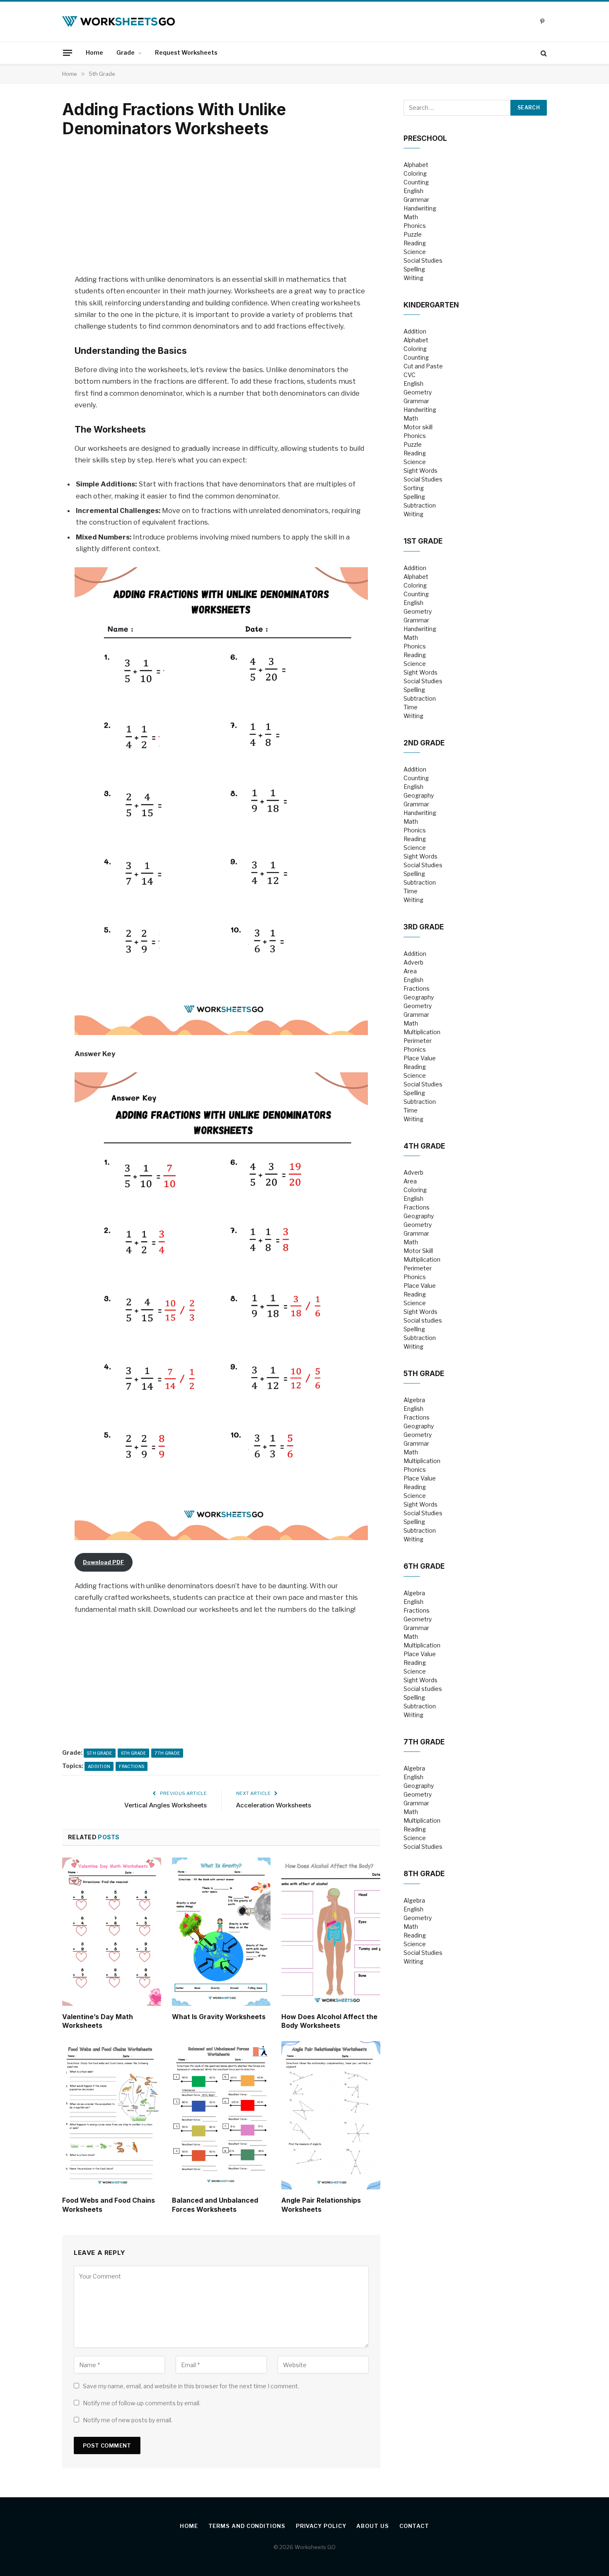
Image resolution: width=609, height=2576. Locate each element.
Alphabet (416, 165)
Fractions (132, 1766)
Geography (419, 795)
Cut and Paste (423, 366)
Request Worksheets (186, 52)
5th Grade (100, 1753)
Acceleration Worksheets (274, 1805)
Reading (415, 243)
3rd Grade (424, 927)
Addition (99, 1766)
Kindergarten (431, 305)
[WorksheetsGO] (118, 22)
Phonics (415, 226)
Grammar (416, 200)
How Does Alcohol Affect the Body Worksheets (329, 2021)
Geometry (418, 392)
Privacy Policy (321, 2526)
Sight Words (420, 470)
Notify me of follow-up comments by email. (142, 2403)
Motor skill (418, 427)
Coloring (415, 173)
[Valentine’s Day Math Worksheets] (112, 1932)
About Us (372, 2526)
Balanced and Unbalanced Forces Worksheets (215, 2205)
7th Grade (167, 1753)
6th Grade (134, 1753)
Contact (414, 2526)
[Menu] (68, 53)
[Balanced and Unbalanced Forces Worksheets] (221, 2115)
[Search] (543, 53)
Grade (126, 52)
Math (411, 217)
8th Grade (424, 1874)
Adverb (413, 962)
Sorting (414, 488)
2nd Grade (424, 743)
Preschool (425, 138)
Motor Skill (418, 1251)
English (413, 191)
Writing (413, 278)
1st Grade (423, 541)
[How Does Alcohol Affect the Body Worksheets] (331, 1932)
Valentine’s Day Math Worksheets (98, 2021)
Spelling (414, 269)
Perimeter (418, 1041)
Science (415, 252)
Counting (416, 182)
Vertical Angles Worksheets (166, 1805)
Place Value (420, 1058)
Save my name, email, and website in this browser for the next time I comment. (191, 2386)
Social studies (423, 1320)
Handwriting (420, 208)
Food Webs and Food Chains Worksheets (109, 2205)
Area (410, 971)
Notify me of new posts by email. (128, 2420)
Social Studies (423, 260)
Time (411, 707)
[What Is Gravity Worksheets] (221, 1932)
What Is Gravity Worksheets (219, 2017)
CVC (410, 375)
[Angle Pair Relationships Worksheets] (331, 2115)
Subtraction (420, 505)
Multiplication (422, 1032)
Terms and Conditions (247, 2526)
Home (94, 52)
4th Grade (424, 1146)
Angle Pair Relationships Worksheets (321, 2205)
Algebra (414, 1400)
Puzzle (413, 234)
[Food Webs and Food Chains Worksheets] (112, 2115)
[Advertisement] (221, 207)
